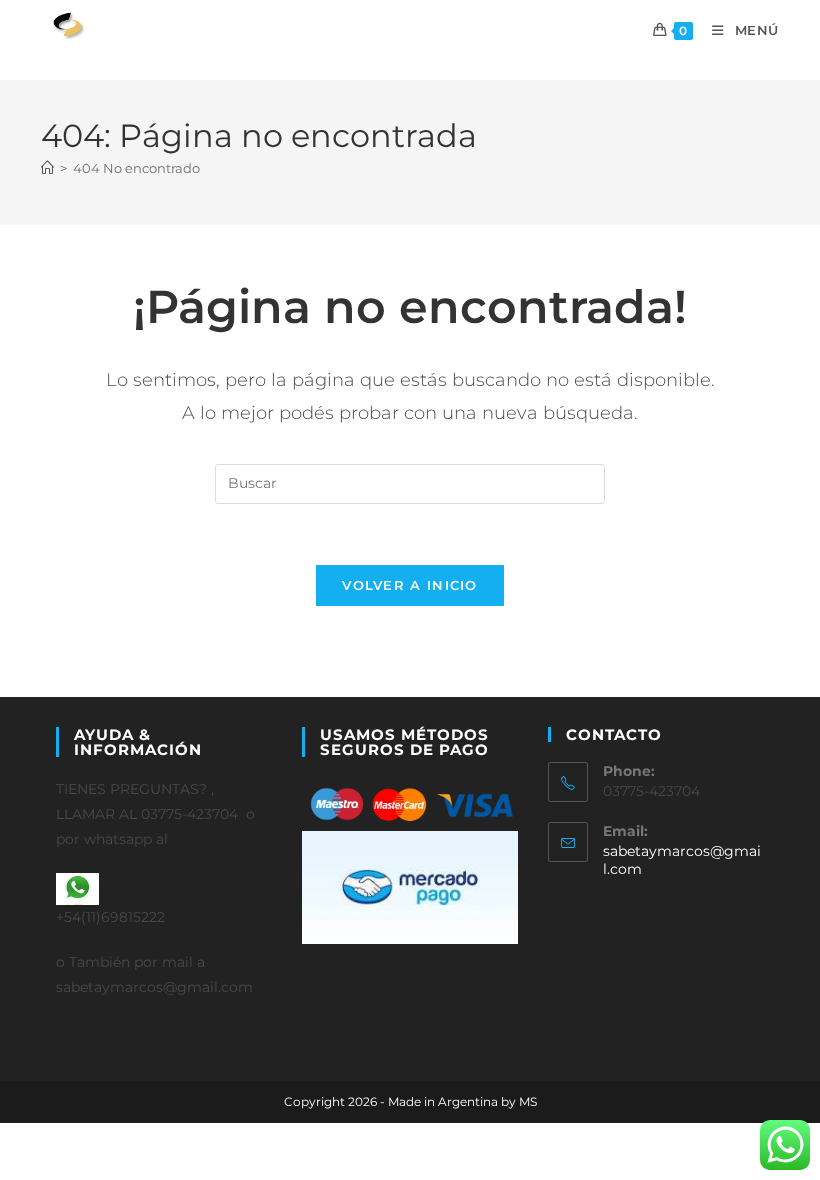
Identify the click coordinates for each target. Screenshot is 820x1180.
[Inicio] (47, 168)
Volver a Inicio (410, 585)
